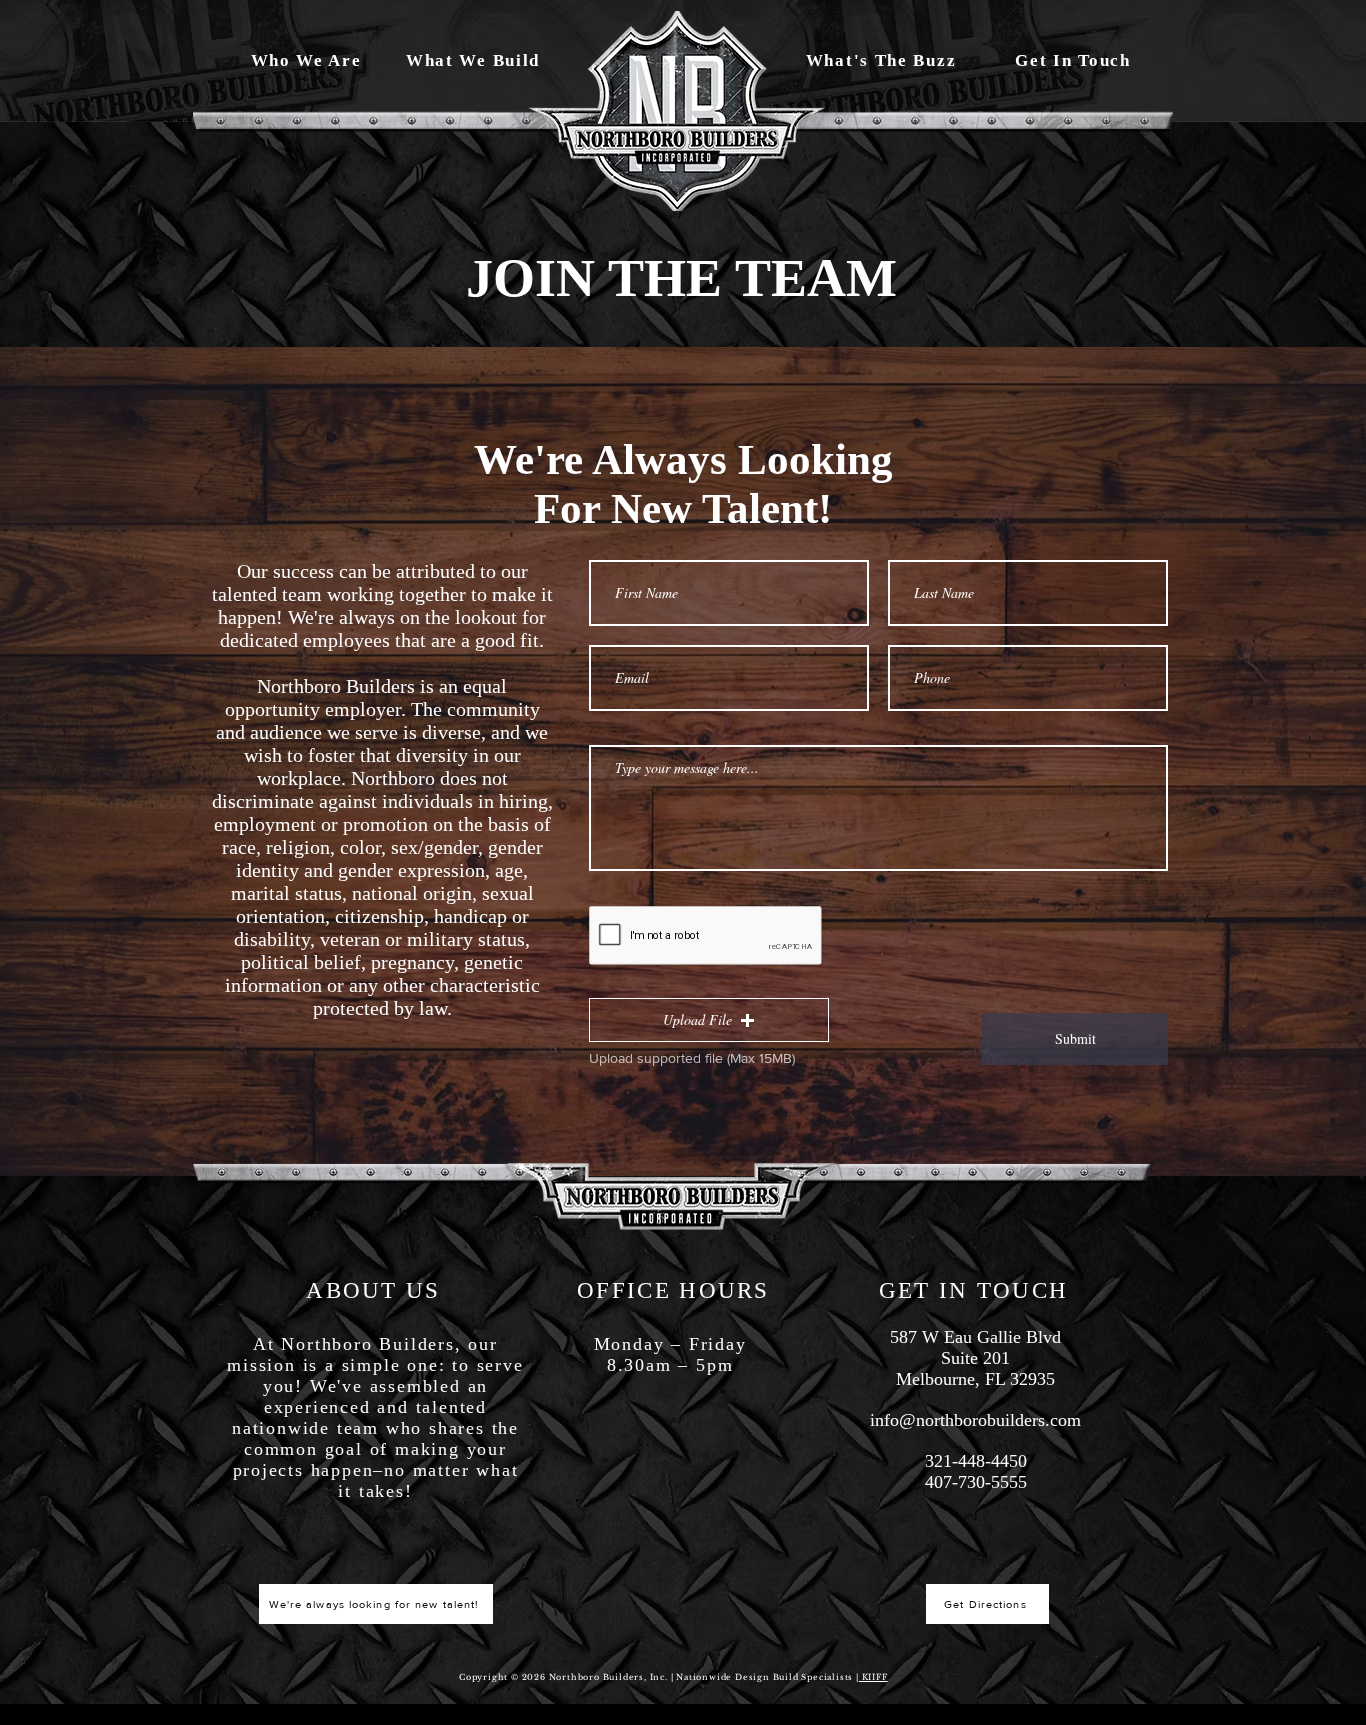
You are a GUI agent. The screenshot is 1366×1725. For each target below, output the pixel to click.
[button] (709, 1020)
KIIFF (873, 1677)
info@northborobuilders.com (975, 1420)
